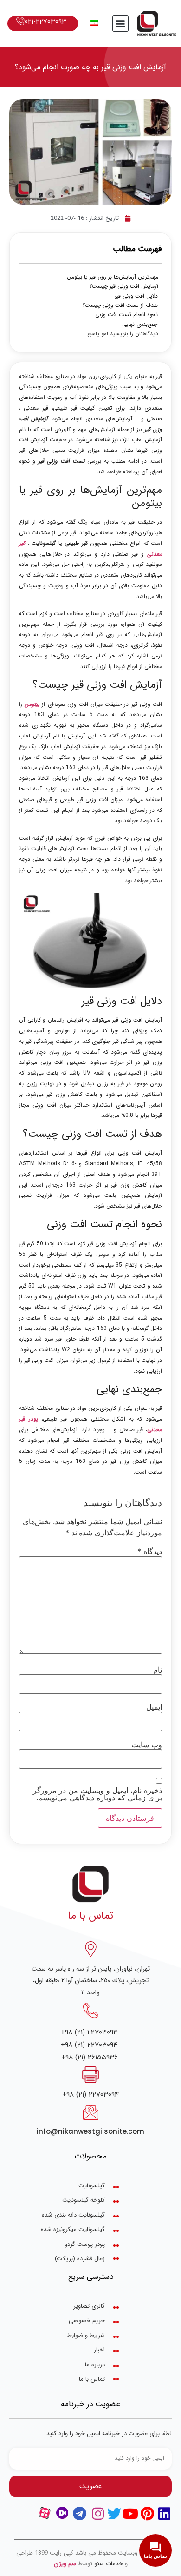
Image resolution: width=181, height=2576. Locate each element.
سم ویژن (65, 2564)
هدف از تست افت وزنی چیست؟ (120, 305)
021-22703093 (45, 22)
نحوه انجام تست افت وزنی (126, 315)
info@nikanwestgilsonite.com (90, 2131)
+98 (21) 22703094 (89, 2045)
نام (158, 1670)
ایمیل (154, 1707)
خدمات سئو (109, 2564)
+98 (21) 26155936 (90, 2057)
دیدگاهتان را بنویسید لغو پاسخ (123, 334)
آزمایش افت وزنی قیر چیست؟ (124, 286)
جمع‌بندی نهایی (140, 325)
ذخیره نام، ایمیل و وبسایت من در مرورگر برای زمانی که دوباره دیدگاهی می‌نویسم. (97, 1794)
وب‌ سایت (147, 1745)
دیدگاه (150, 1551)
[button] (120, 23)
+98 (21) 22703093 (89, 2032)
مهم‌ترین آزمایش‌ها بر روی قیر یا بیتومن (113, 277)
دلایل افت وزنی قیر (136, 296)
